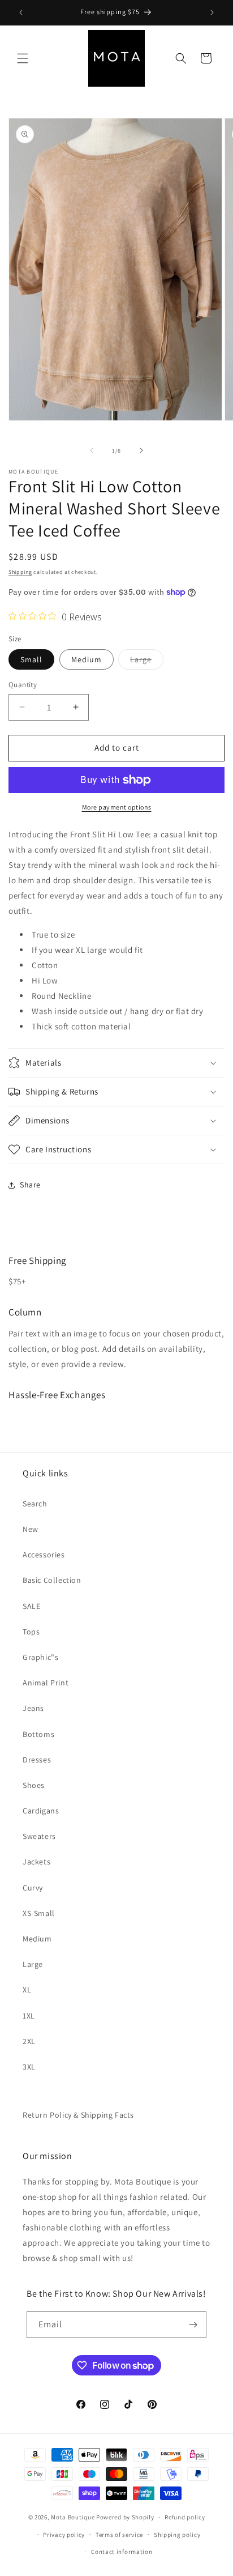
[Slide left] (92, 450)
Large (147, 662)
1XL (29, 2016)
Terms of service (119, 2535)
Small (31, 659)
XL (27, 1990)
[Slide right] (141, 450)
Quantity (23, 685)
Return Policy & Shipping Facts (78, 2115)
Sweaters (39, 1836)
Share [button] (30, 1185)
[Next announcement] (212, 12)
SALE (31, 1606)
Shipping (20, 572)
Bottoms (38, 1734)
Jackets (36, 1862)
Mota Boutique (73, 2517)
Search (35, 1504)
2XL (29, 2041)
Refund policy (185, 2517)
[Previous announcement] (21, 12)
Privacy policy (64, 2535)
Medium (87, 659)
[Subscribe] (193, 2325)
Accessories (44, 1555)
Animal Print (46, 1683)
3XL (29, 2067)
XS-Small (39, 1913)
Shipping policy (177, 2535)
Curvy (33, 1888)
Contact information (122, 2552)
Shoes (34, 1785)
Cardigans (41, 1811)
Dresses (37, 1760)
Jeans (33, 1708)
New (31, 1529)
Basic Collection (52, 1580)
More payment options (117, 807)
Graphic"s (40, 1657)
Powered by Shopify (125, 2517)
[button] (23, 58)
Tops (31, 1632)
